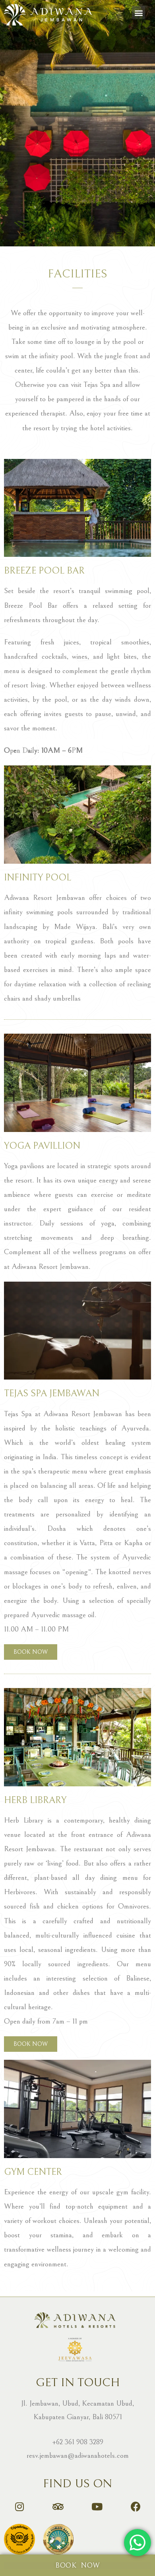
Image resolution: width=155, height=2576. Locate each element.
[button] (139, 13)
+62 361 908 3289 (78, 2442)
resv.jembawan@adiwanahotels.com (78, 2455)
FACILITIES (77, 274)
